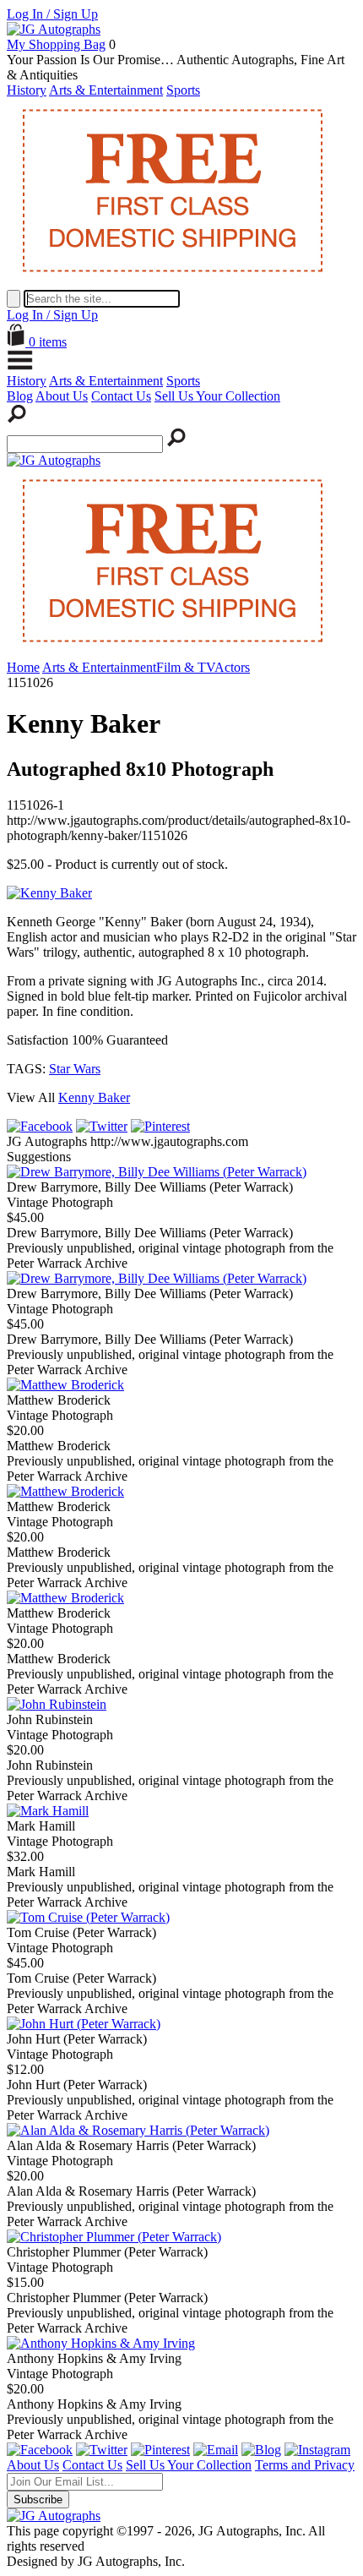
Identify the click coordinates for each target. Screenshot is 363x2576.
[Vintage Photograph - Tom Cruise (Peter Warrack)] (88, 1917)
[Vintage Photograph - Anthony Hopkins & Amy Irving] (101, 2343)
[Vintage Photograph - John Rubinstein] (57, 1704)
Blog (20, 396)
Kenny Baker (94, 1097)
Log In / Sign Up (52, 14)
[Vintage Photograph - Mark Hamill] (48, 1811)
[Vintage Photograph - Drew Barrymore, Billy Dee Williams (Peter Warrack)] (157, 1172)
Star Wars (75, 1069)
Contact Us (121, 396)
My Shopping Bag (56, 44)
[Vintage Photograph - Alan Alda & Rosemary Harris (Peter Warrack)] (138, 2130)
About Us (62, 396)
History (27, 90)
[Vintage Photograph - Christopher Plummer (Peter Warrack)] (114, 2237)
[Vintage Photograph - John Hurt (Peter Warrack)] (84, 2024)
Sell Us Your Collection (217, 396)
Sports (183, 90)
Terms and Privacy (305, 2465)
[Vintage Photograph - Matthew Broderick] (65, 1385)
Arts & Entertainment (106, 90)
